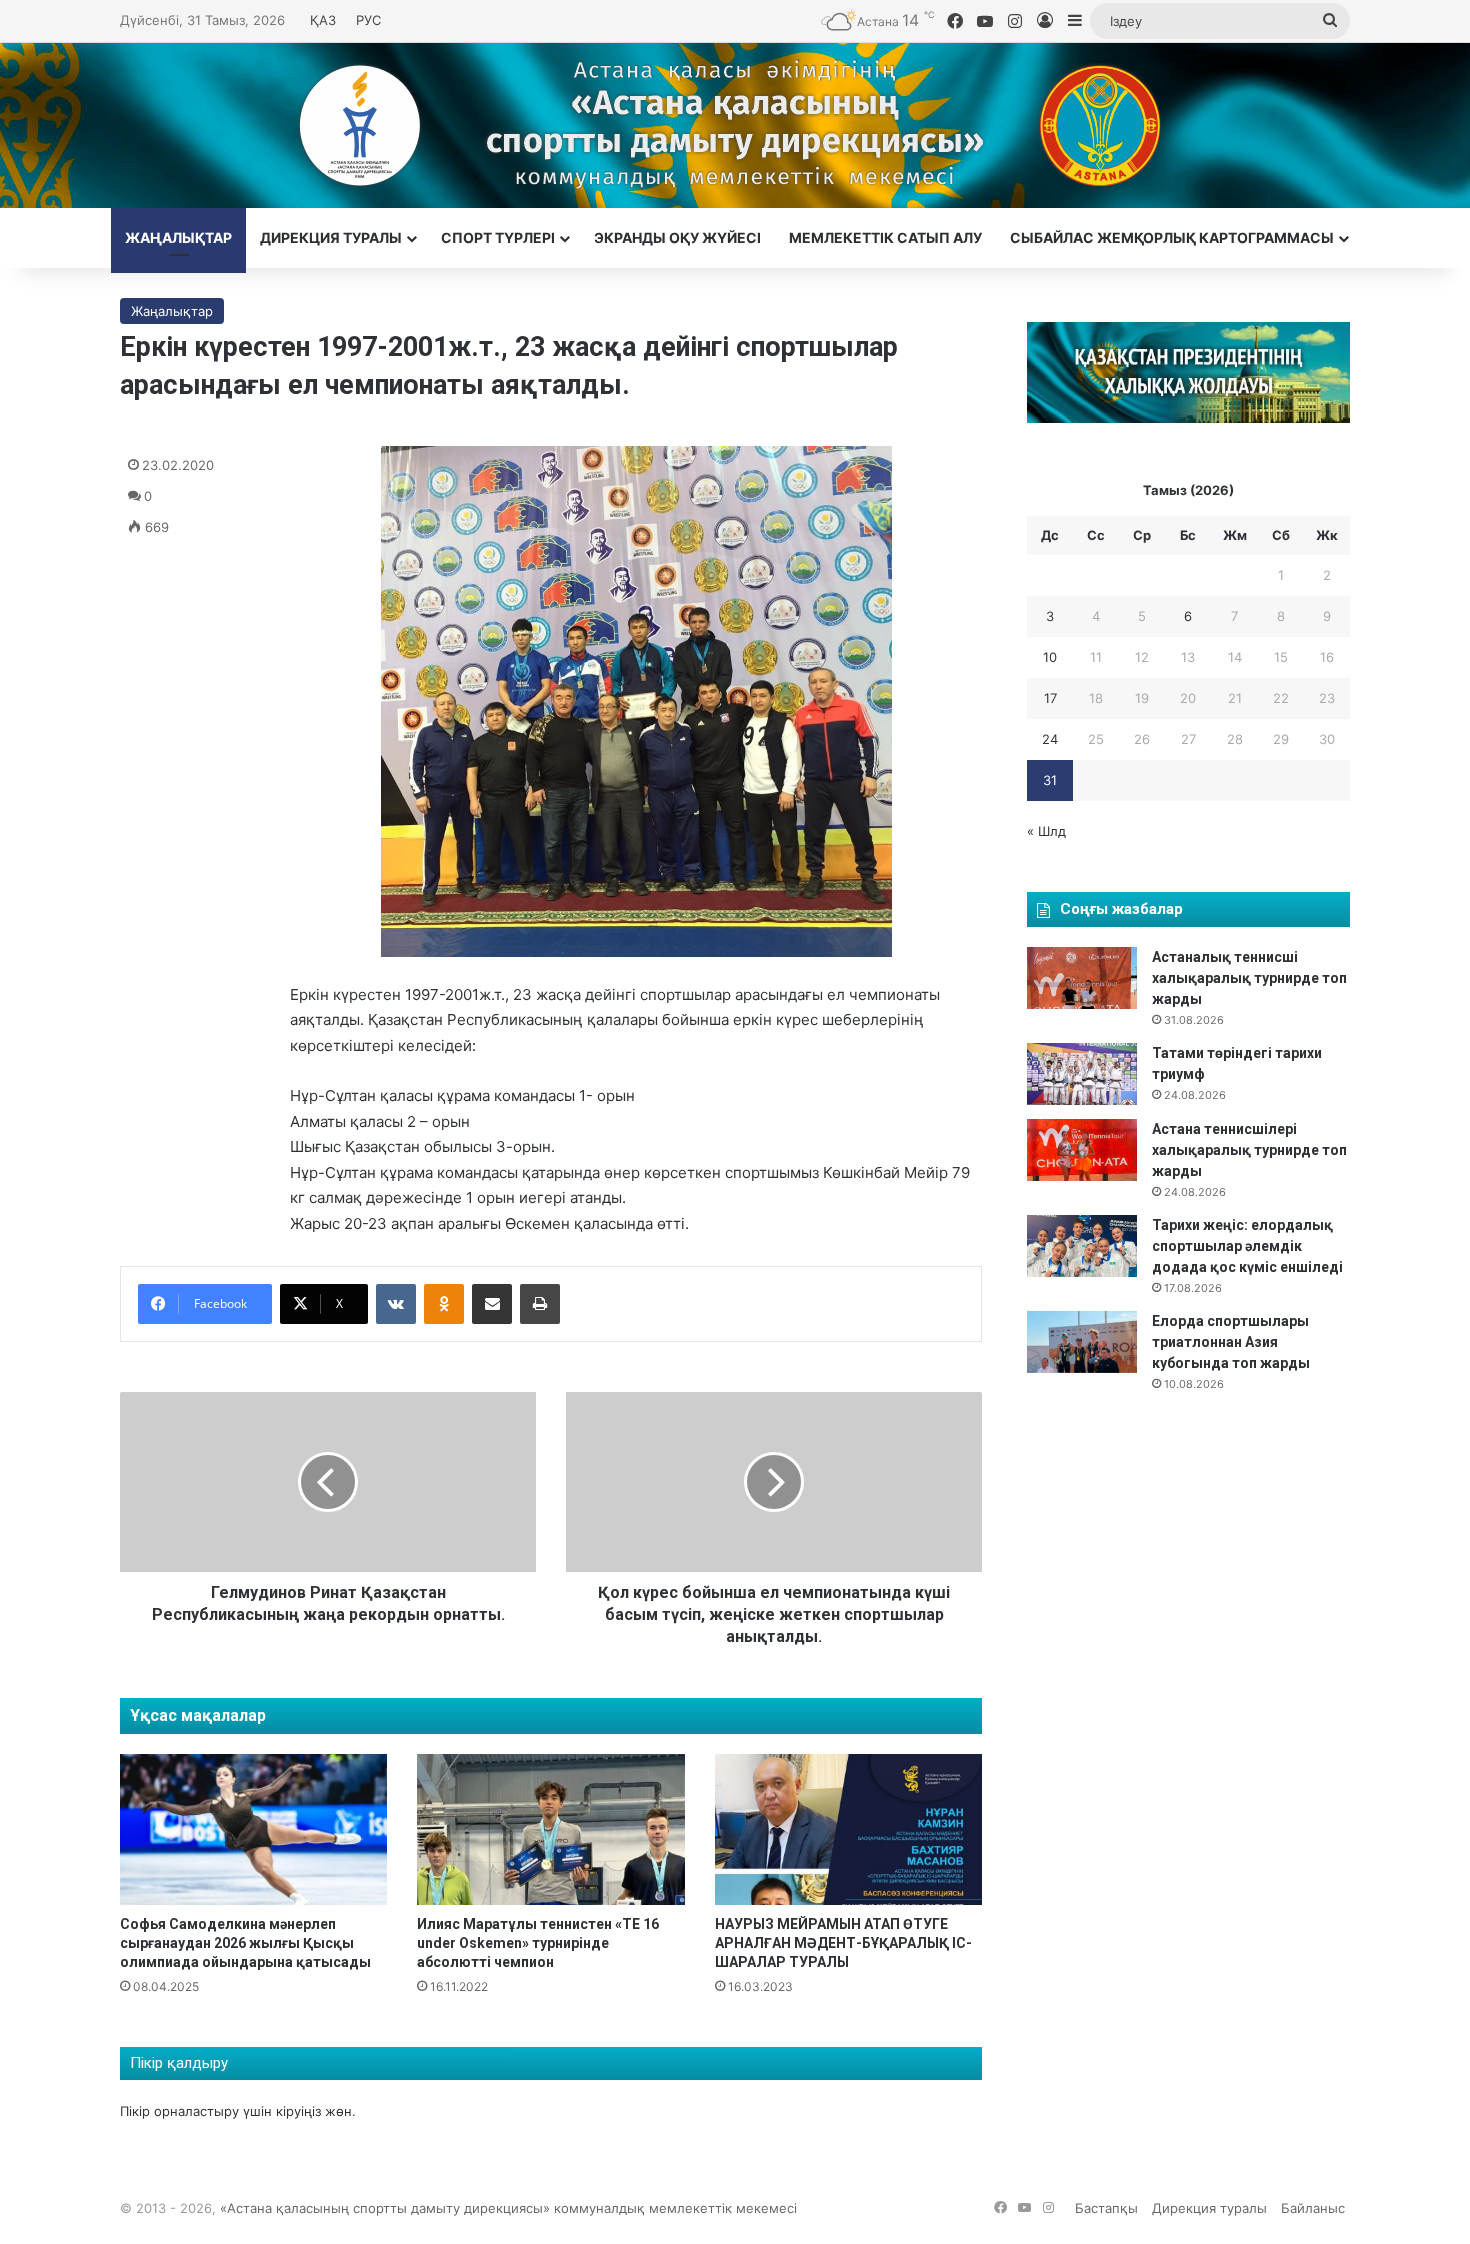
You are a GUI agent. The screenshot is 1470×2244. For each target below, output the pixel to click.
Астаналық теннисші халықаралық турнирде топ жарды (1249, 978)
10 (1050, 657)
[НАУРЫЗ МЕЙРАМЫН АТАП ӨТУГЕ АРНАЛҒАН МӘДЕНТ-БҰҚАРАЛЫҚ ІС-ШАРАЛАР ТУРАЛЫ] (848, 1829)
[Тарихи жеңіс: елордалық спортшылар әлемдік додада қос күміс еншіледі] (1082, 1246)
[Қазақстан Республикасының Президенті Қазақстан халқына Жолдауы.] (1188, 418)
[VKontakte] (396, 1304)
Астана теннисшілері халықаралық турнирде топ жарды (1249, 1150)
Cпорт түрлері (498, 237)
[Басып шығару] (540, 1304)
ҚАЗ (323, 20)
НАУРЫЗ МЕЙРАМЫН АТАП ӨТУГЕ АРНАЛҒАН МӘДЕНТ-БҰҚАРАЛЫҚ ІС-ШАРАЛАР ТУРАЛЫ (843, 1943)
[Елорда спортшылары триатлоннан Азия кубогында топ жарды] (1082, 1342)
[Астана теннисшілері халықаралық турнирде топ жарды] (1082, 1150)
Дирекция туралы (331, 237)
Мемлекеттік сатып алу (885, 237)
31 (1050, 780)
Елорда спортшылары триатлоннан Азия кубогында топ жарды (1231, 1342)
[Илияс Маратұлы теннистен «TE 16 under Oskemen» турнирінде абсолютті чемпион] (550, 1829)
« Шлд (1046, 831)
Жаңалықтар (178, 237)
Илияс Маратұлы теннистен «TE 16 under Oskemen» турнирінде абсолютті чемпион (538, 1943)
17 (1050, 698)
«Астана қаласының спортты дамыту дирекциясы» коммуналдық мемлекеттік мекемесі (508, 2208)
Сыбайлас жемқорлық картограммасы (1172, 237)
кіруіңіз (298, 2111)
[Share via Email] (492, 1304)
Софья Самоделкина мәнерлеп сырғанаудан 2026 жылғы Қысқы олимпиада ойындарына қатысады (245, 1943)
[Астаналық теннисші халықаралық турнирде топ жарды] (1082, 978)
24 (1050, 739)
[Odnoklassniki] (444, 1304)
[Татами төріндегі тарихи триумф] (1082, 1074)
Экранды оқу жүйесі (677, 237)
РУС (368, 20)
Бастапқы (1106, 2208)
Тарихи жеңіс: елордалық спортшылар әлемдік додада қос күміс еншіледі (1247, 1246)
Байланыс (1313, 2208)
